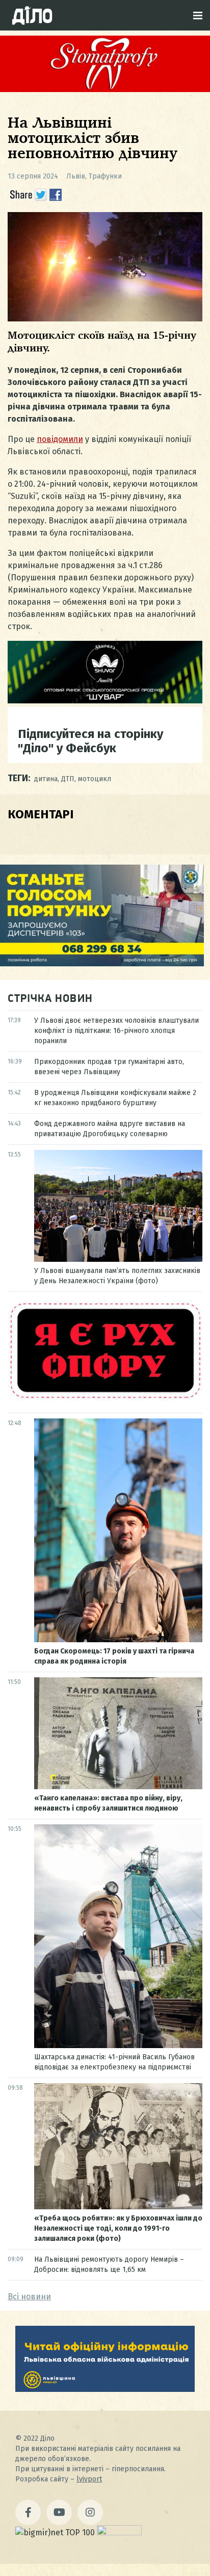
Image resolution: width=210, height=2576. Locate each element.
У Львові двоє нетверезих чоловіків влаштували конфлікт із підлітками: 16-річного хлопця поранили (116, 1031)
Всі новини (29, 2297)
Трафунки (105, 176)
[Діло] (32, 15)
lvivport (89, 2479)
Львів (76, 176)
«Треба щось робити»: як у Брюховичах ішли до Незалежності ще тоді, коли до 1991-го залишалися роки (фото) (118, 2228)
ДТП (68, 779)
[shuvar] (105, 701)
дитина (46, 779)
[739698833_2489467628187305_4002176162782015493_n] (105, 89)
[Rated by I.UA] (119, 2533)
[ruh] (105, 1398)
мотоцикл (95, 779)
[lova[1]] (105, 2389)
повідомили (60, 439)
